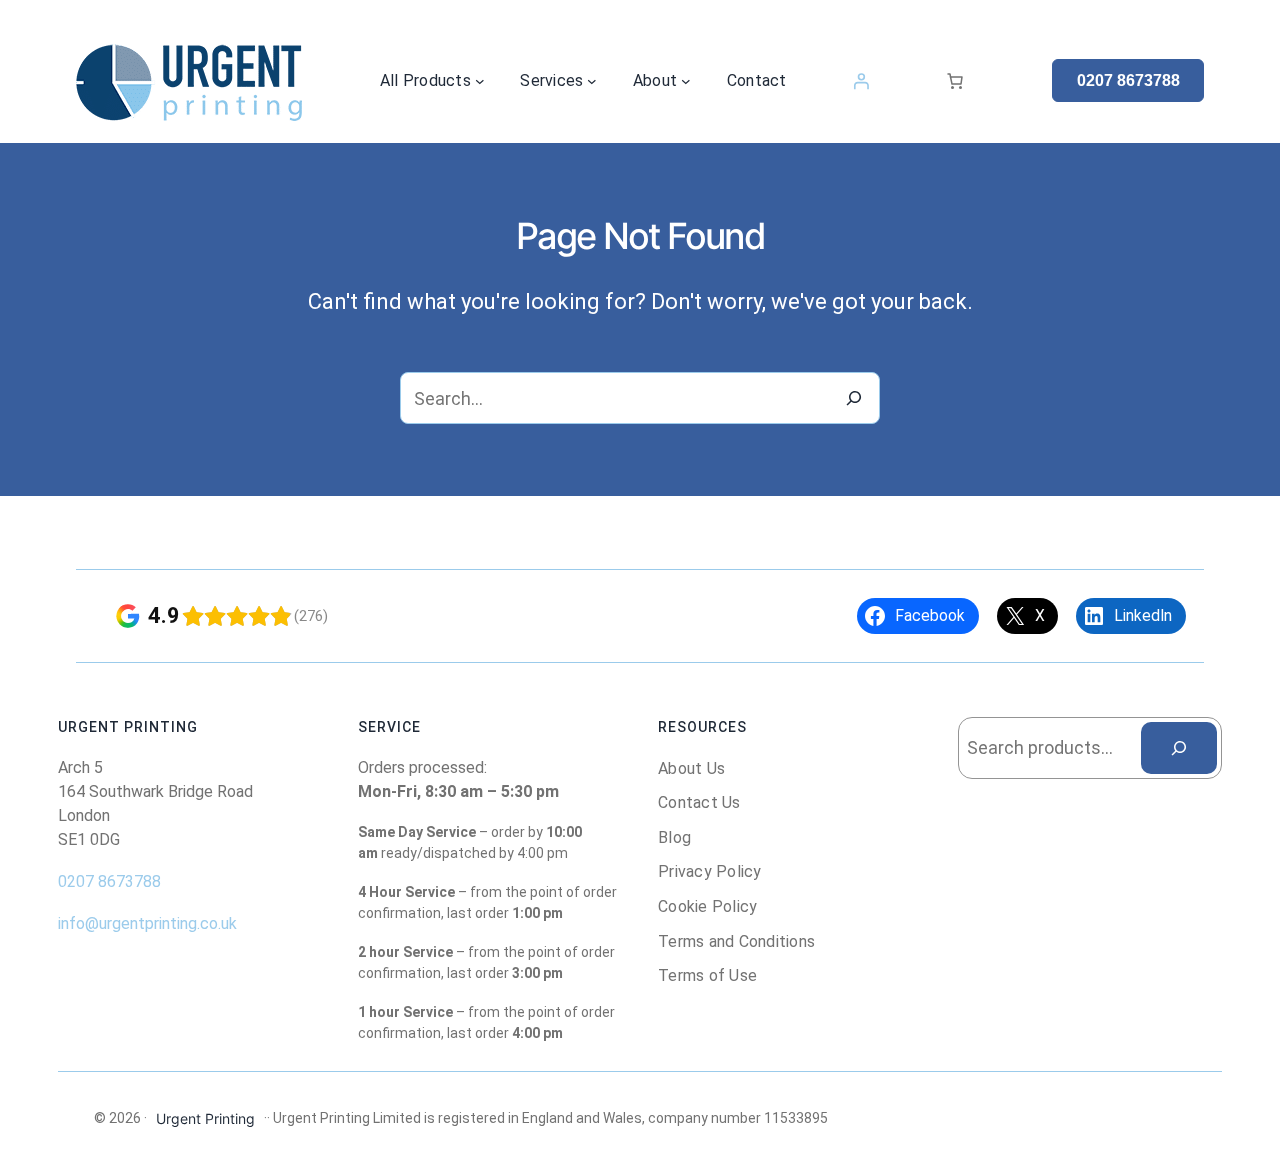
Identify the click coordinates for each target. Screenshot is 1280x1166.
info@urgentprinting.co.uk (147, 923)
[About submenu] (686, 81)
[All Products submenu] (480, 81)
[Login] (861, 81)
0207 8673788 (109, 881)
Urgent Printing (205, 1118)
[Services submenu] (592, 81)
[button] (1128, 80)
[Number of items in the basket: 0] (955, 81)
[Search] (854, 398)
